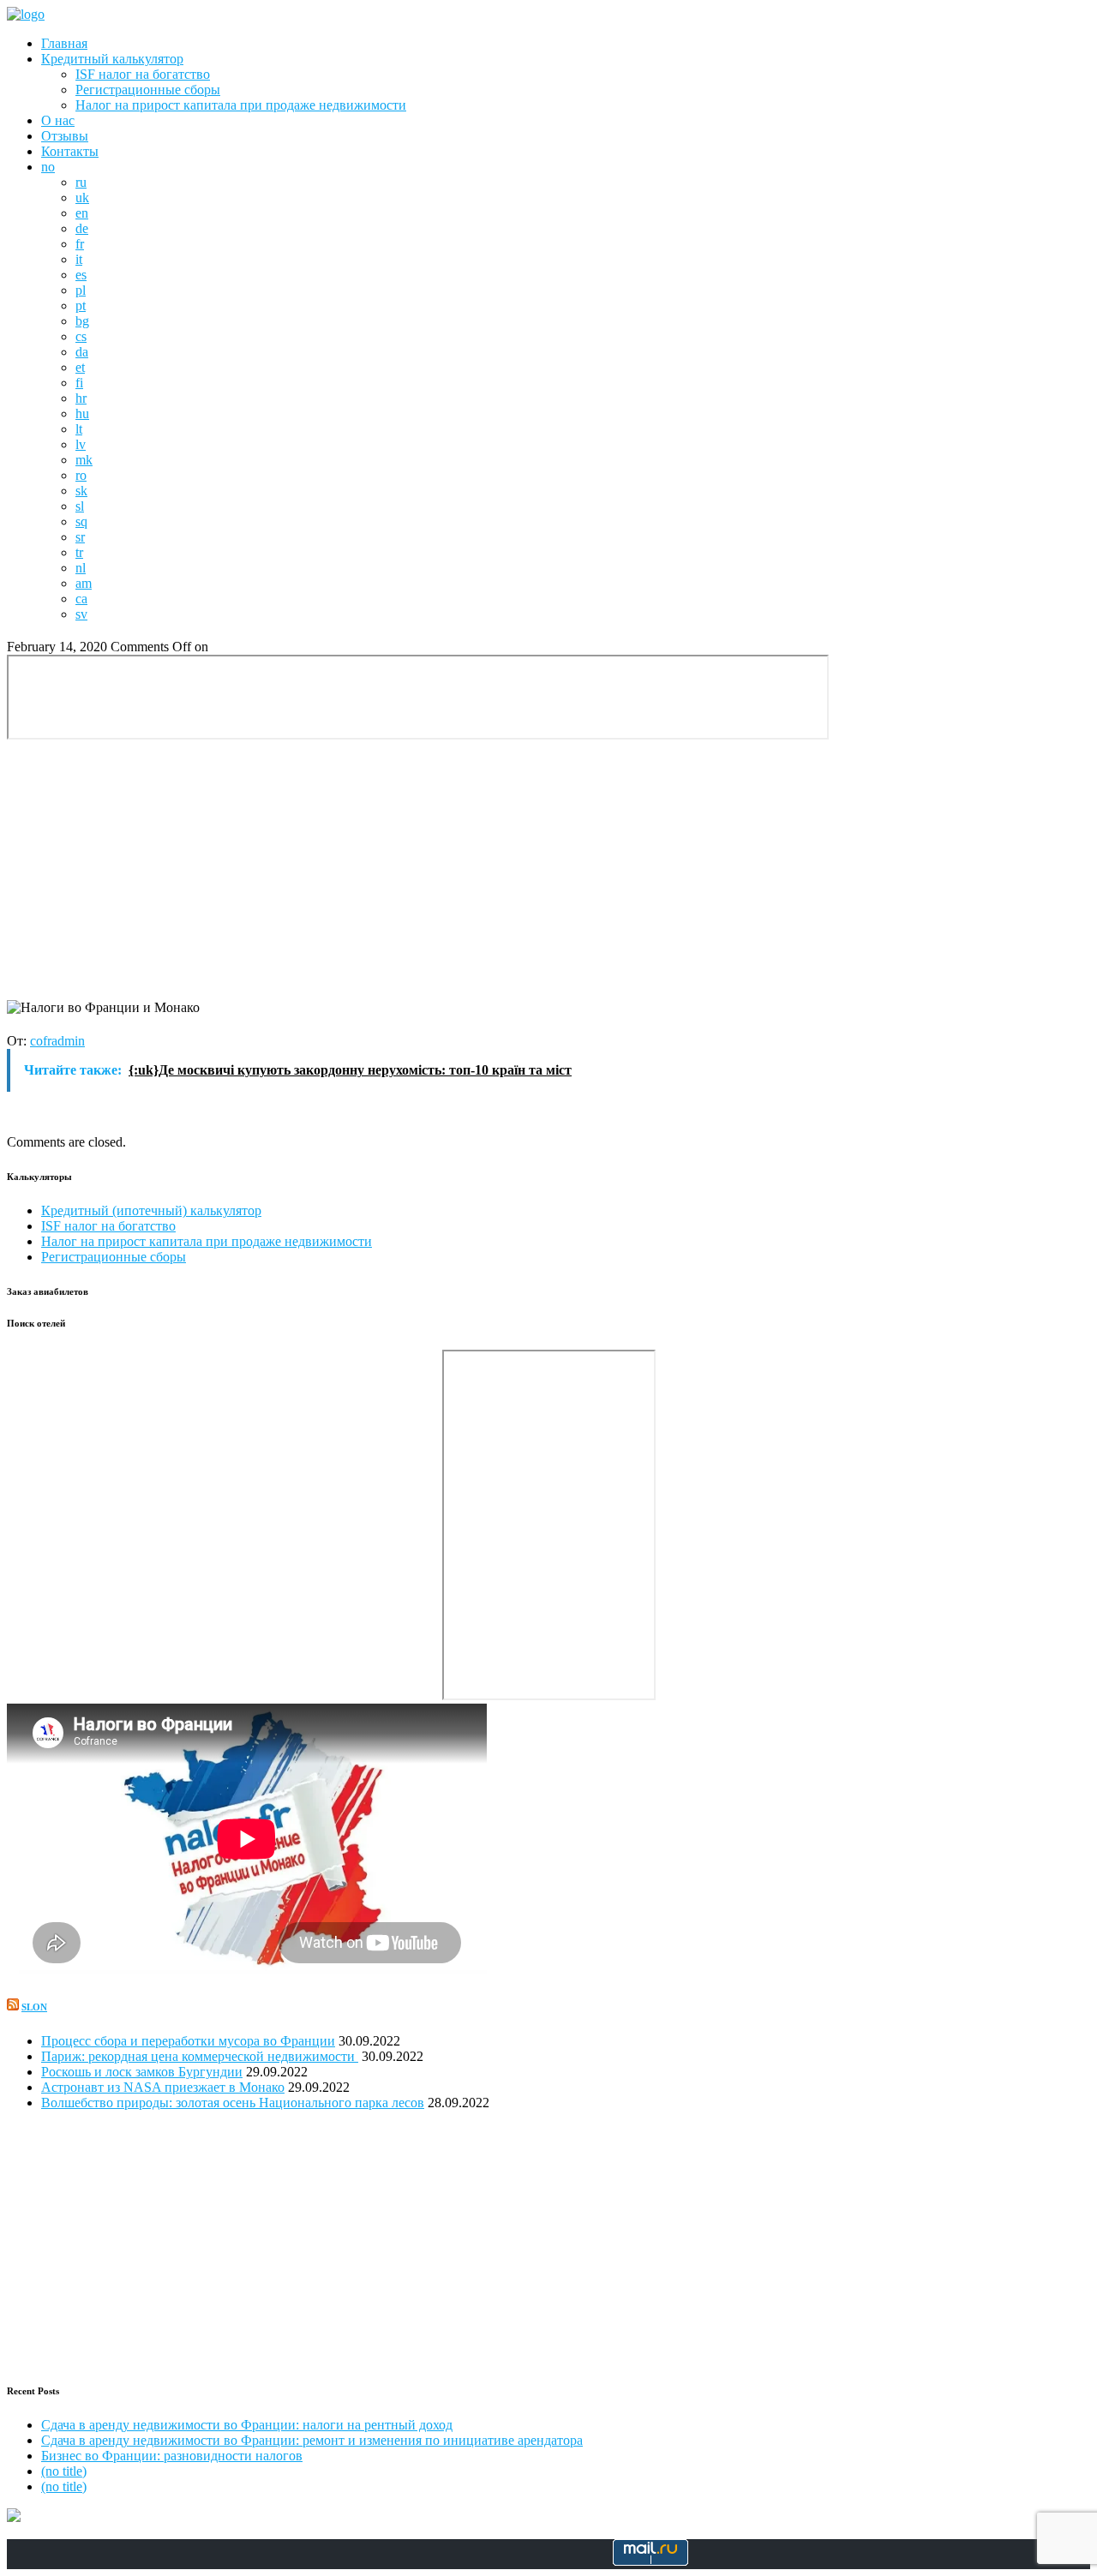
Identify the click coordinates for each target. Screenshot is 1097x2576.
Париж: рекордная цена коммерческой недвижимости (200, 2056)
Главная (64, 43)
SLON (34, 2007)
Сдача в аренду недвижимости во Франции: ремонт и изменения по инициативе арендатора (312, 2440)
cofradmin (57, 1041)
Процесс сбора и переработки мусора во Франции (188, 2041)
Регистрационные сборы (148, 90)
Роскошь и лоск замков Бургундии (142, 2072)
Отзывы (65, 136)
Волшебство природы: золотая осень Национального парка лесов (233, 2103)
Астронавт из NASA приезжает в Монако (163, 2087)
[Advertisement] (548, 872)
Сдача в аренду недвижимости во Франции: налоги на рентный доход (247, 2425)
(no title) (64, 2471)
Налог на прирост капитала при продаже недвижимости (241, 105)
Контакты (70, 151)
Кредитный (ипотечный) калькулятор (151, 1210)
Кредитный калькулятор (112, 59)
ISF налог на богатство (143, 74)
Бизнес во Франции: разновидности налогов (172, 2456)
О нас (58, 120)
